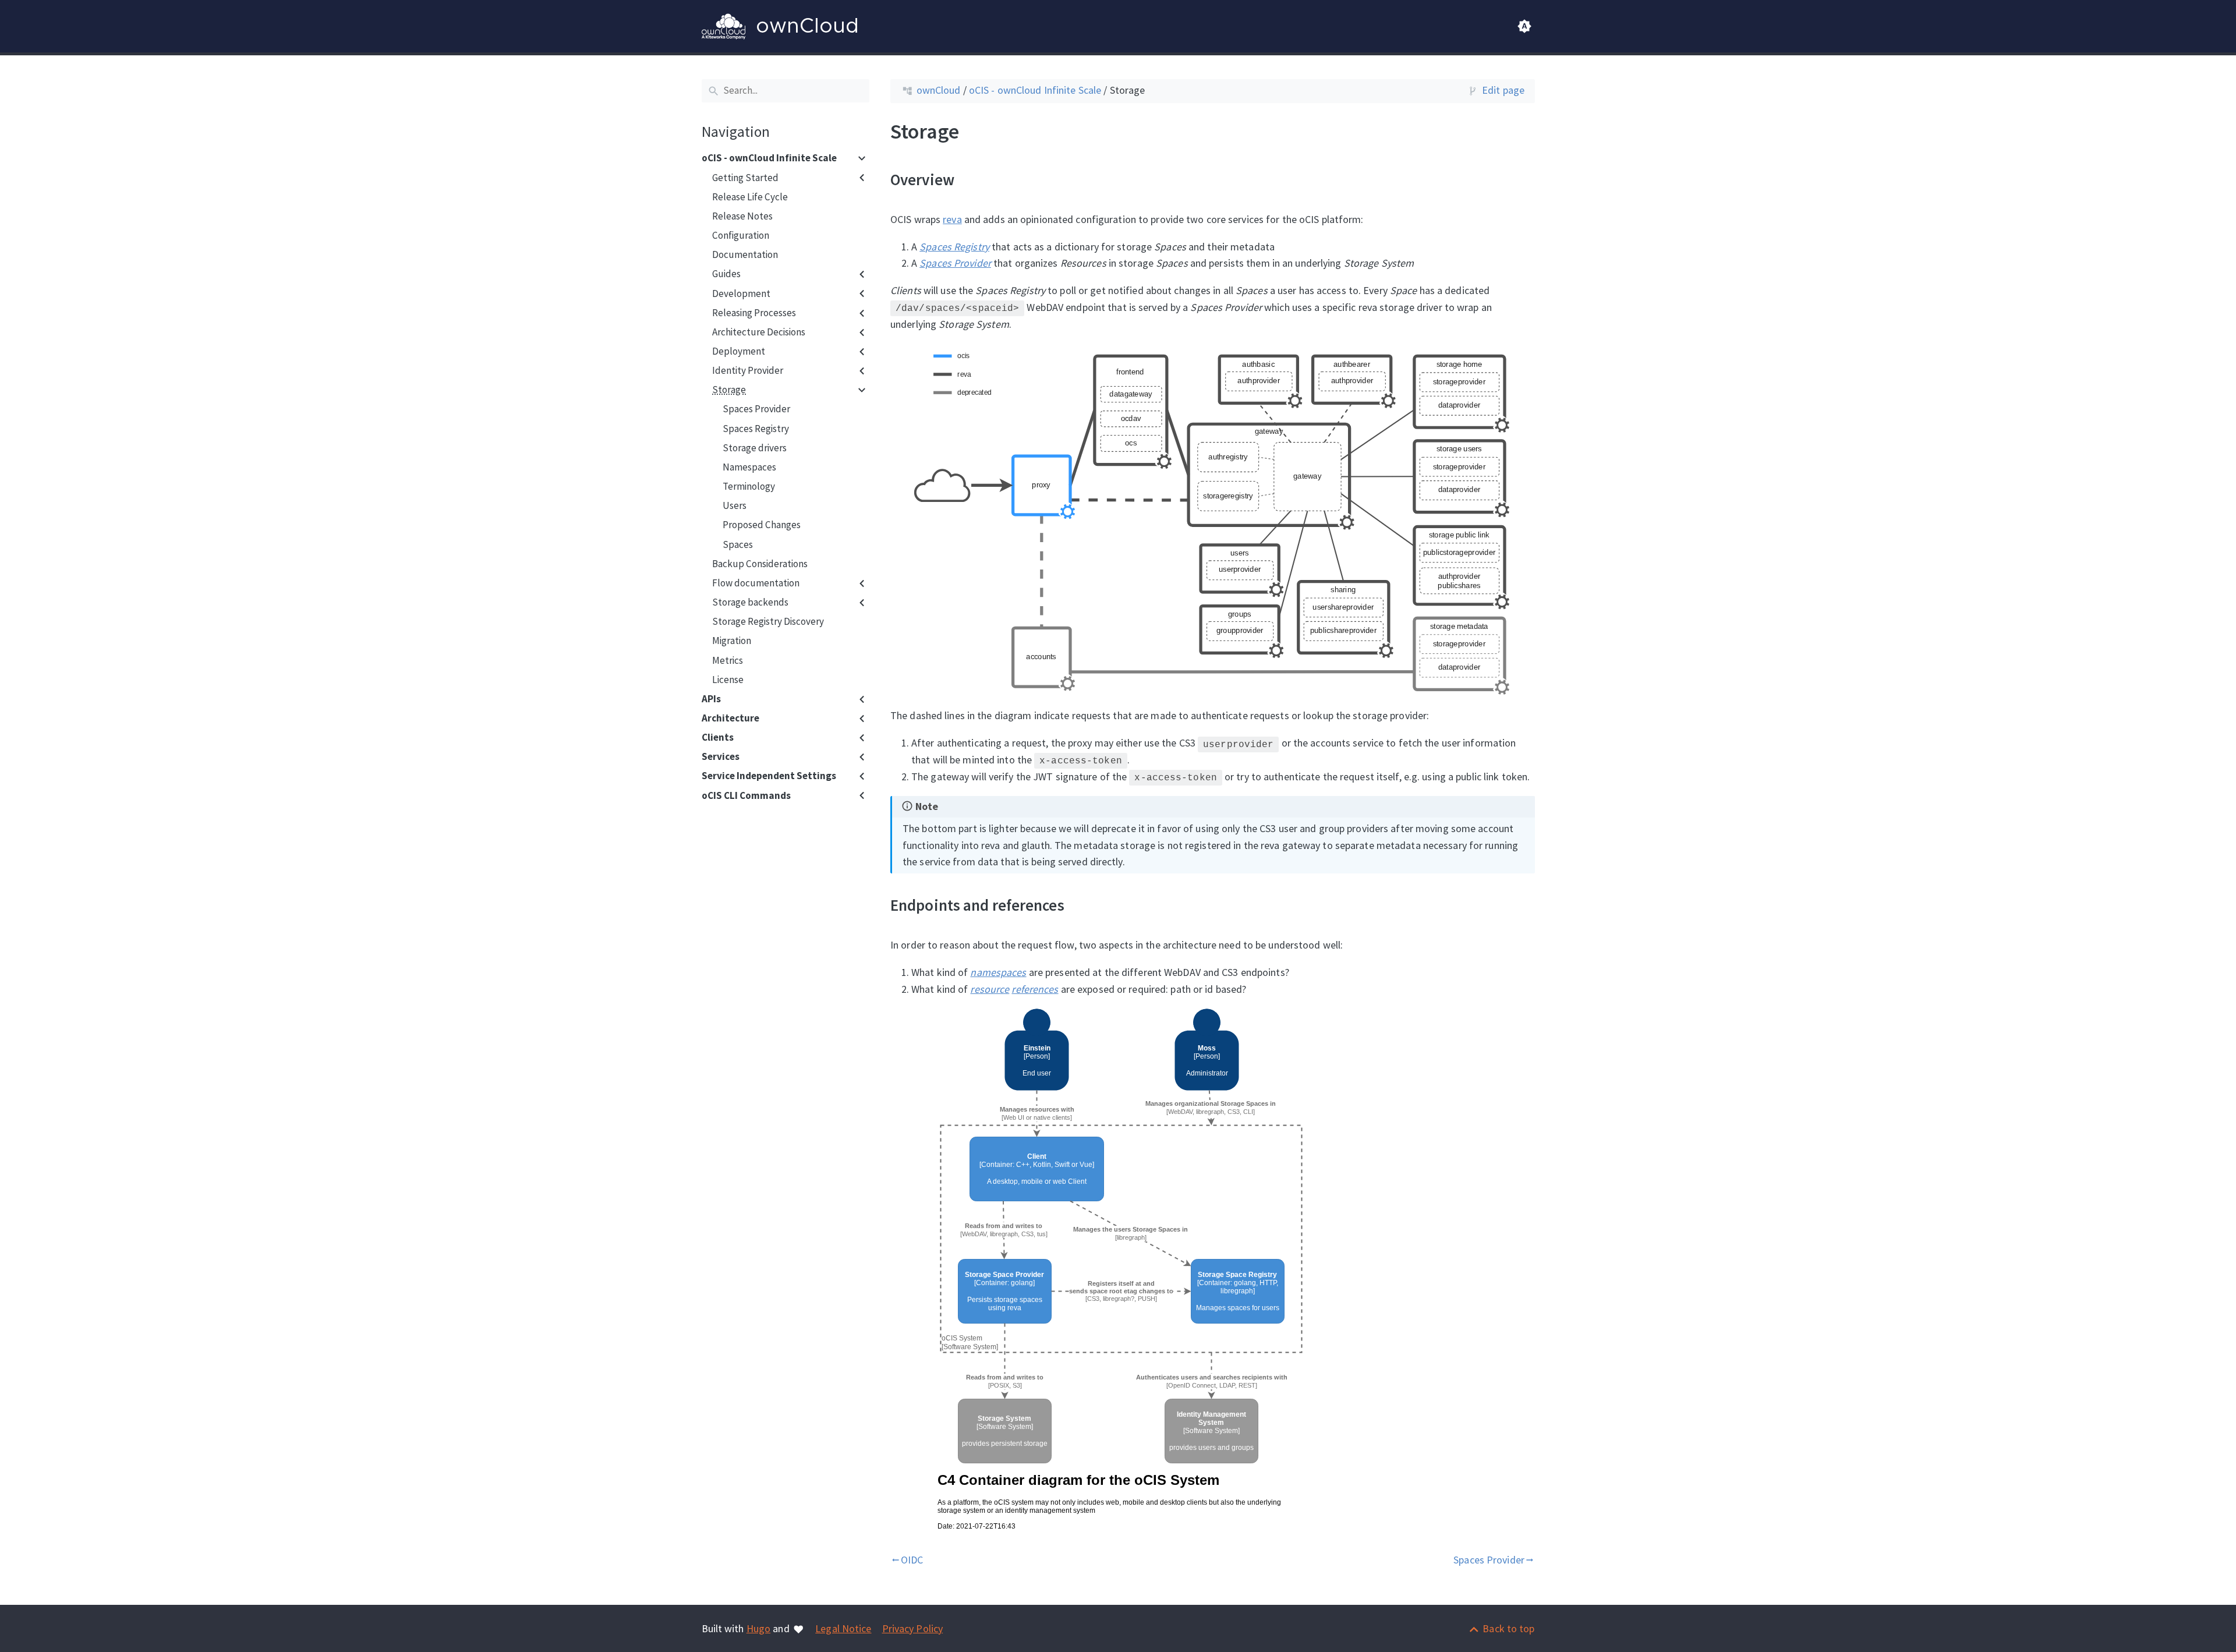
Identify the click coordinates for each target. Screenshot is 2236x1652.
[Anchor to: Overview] (969, 179)
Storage (729, 390)
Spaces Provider (756, 409)
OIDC (907, 1560)
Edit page (1503, 90)
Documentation (745, 255)
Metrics (728, 660)
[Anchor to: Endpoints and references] (1079, 905)
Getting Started (745, 178)
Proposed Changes (762, 525)
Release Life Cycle (750, 197)
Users (735, 506)
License (728, 680)
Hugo (758, 1628)
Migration (732, 641)
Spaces (738, 544)
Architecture (730, 718)
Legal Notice (843, 1628)
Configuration (741, 236)
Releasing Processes (754, 313)
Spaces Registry (756, 429)
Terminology (749, 487)
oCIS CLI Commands (746, 795)
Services (721, 757)
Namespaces (749, 467)
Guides (726, 274)
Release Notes (742, 216)
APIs (711, 699)
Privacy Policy (913, 1628)
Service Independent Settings (769, 776)
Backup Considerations (760, 564)
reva (952, 219)
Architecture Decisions (759, 332)
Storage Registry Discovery (768, 622)
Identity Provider (748, 371)
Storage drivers (755, 448)
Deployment (739, 352)
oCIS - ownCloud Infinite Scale (769, 158)
